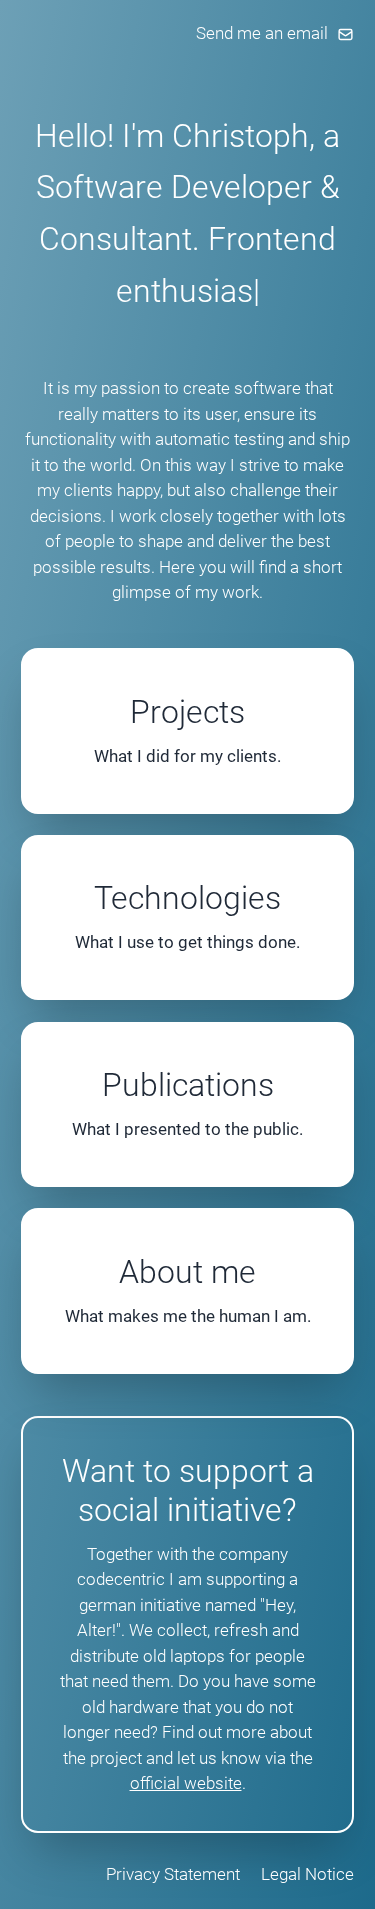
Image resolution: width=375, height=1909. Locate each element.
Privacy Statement (173, 1874)
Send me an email (262, 33)
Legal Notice (307, 1874)
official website (186, 1783)
